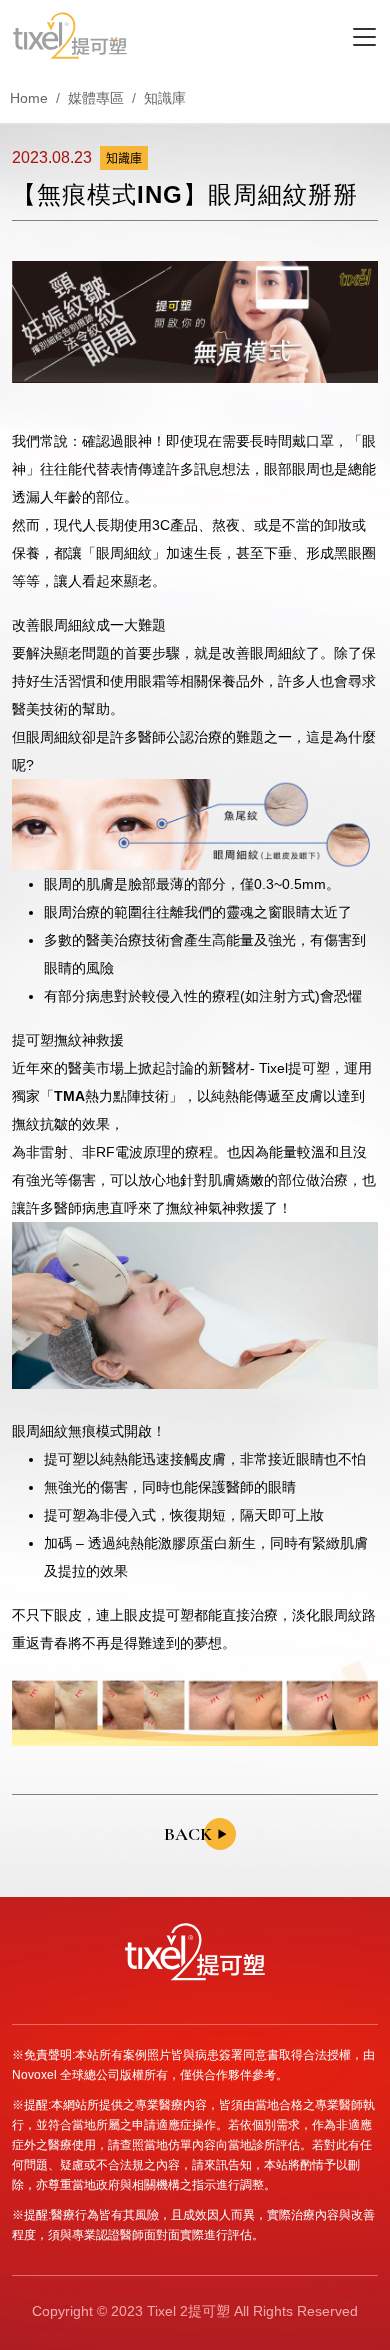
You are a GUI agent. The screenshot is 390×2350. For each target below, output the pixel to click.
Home (29, 98)
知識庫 (165, 98)
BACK (188, 1834)
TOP (362, 2211)
